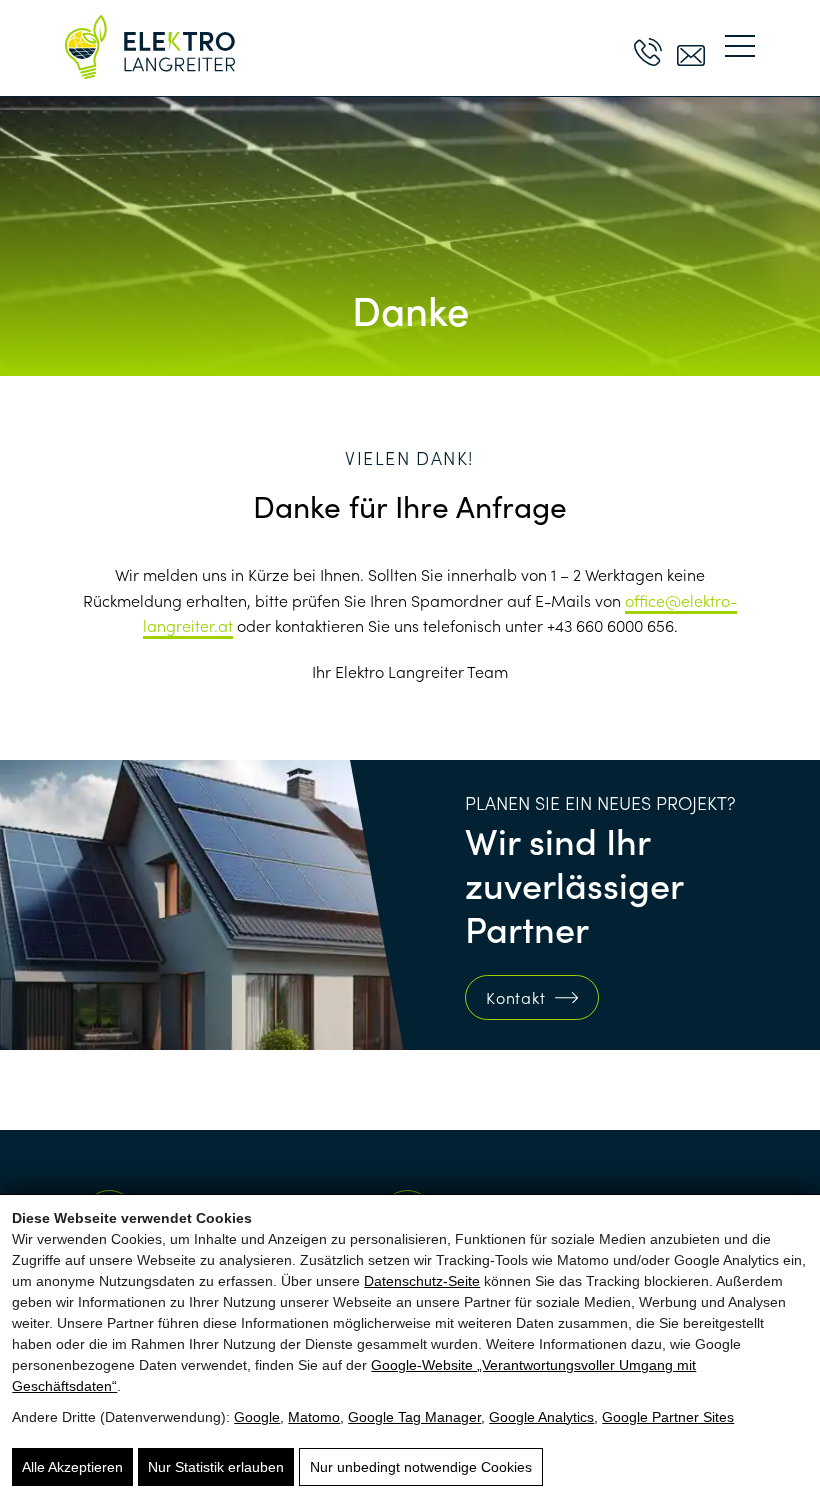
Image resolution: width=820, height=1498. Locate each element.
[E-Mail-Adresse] (691, 47)
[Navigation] (740, 47)
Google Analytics (541, 1417)
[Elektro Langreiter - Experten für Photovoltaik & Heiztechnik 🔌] (150, 47)
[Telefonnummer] (648, 47)
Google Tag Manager (414, 1417)
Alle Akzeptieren (72, 1467)
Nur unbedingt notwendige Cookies (421, 1467)
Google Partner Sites (668, 1417)
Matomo (314, 1417)
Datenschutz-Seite (422, 1281)
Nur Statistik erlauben (216, 1467)
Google (257, 1417)
